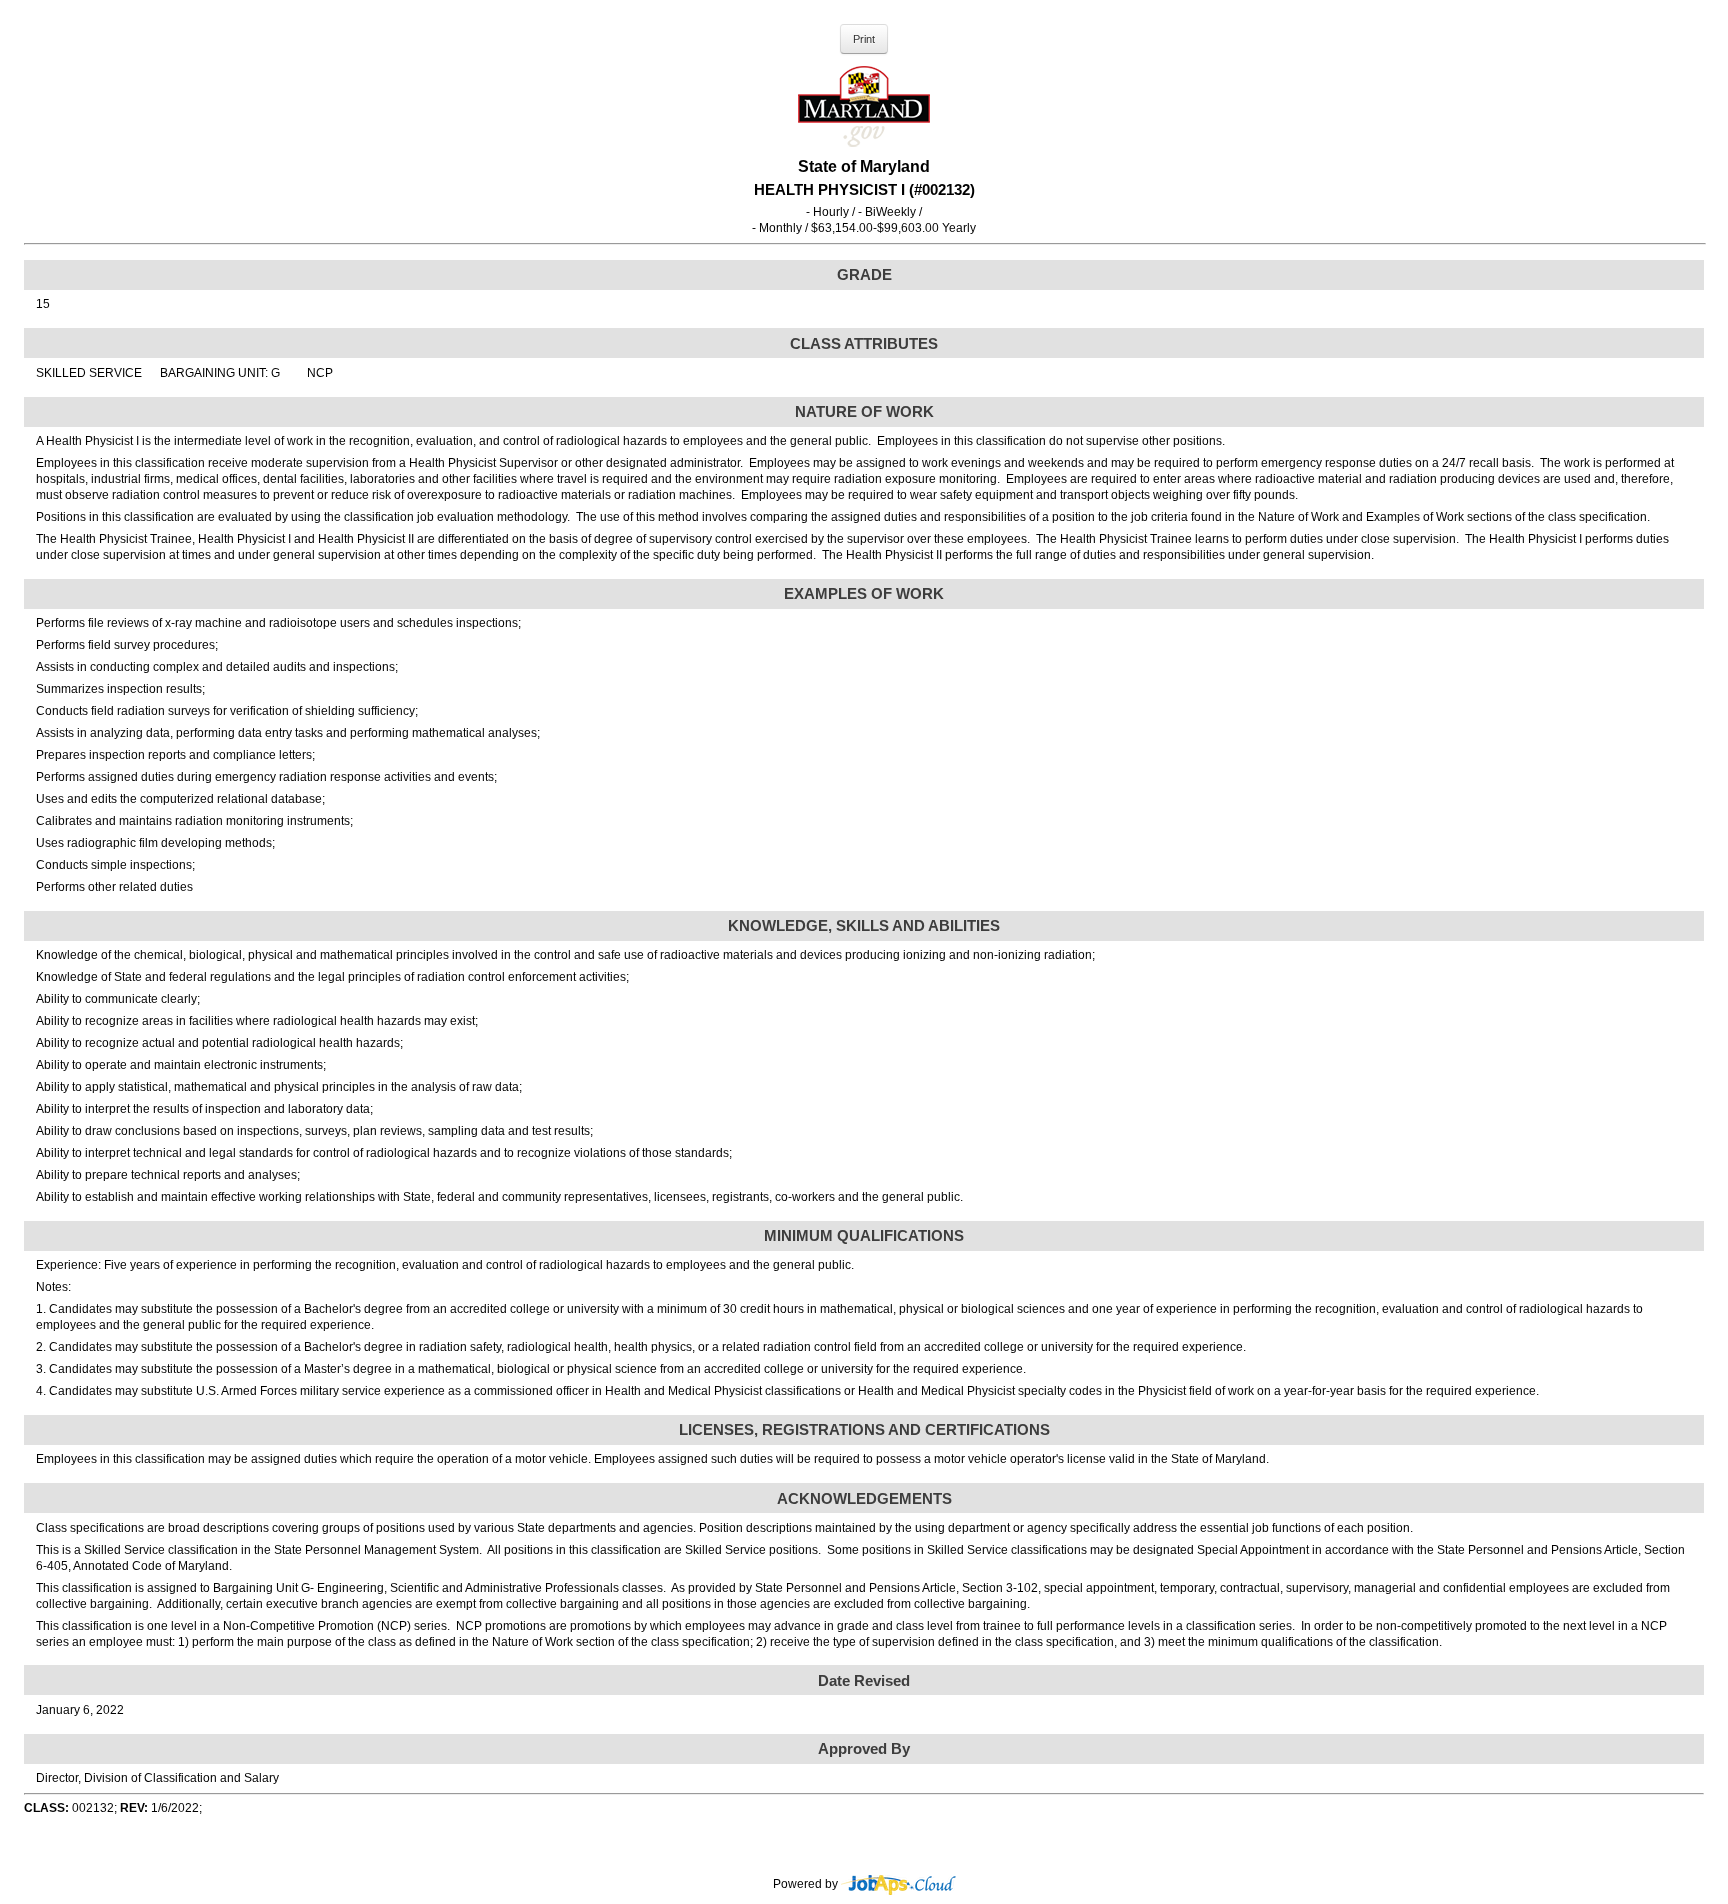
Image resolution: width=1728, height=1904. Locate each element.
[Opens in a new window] (898, 1884)
